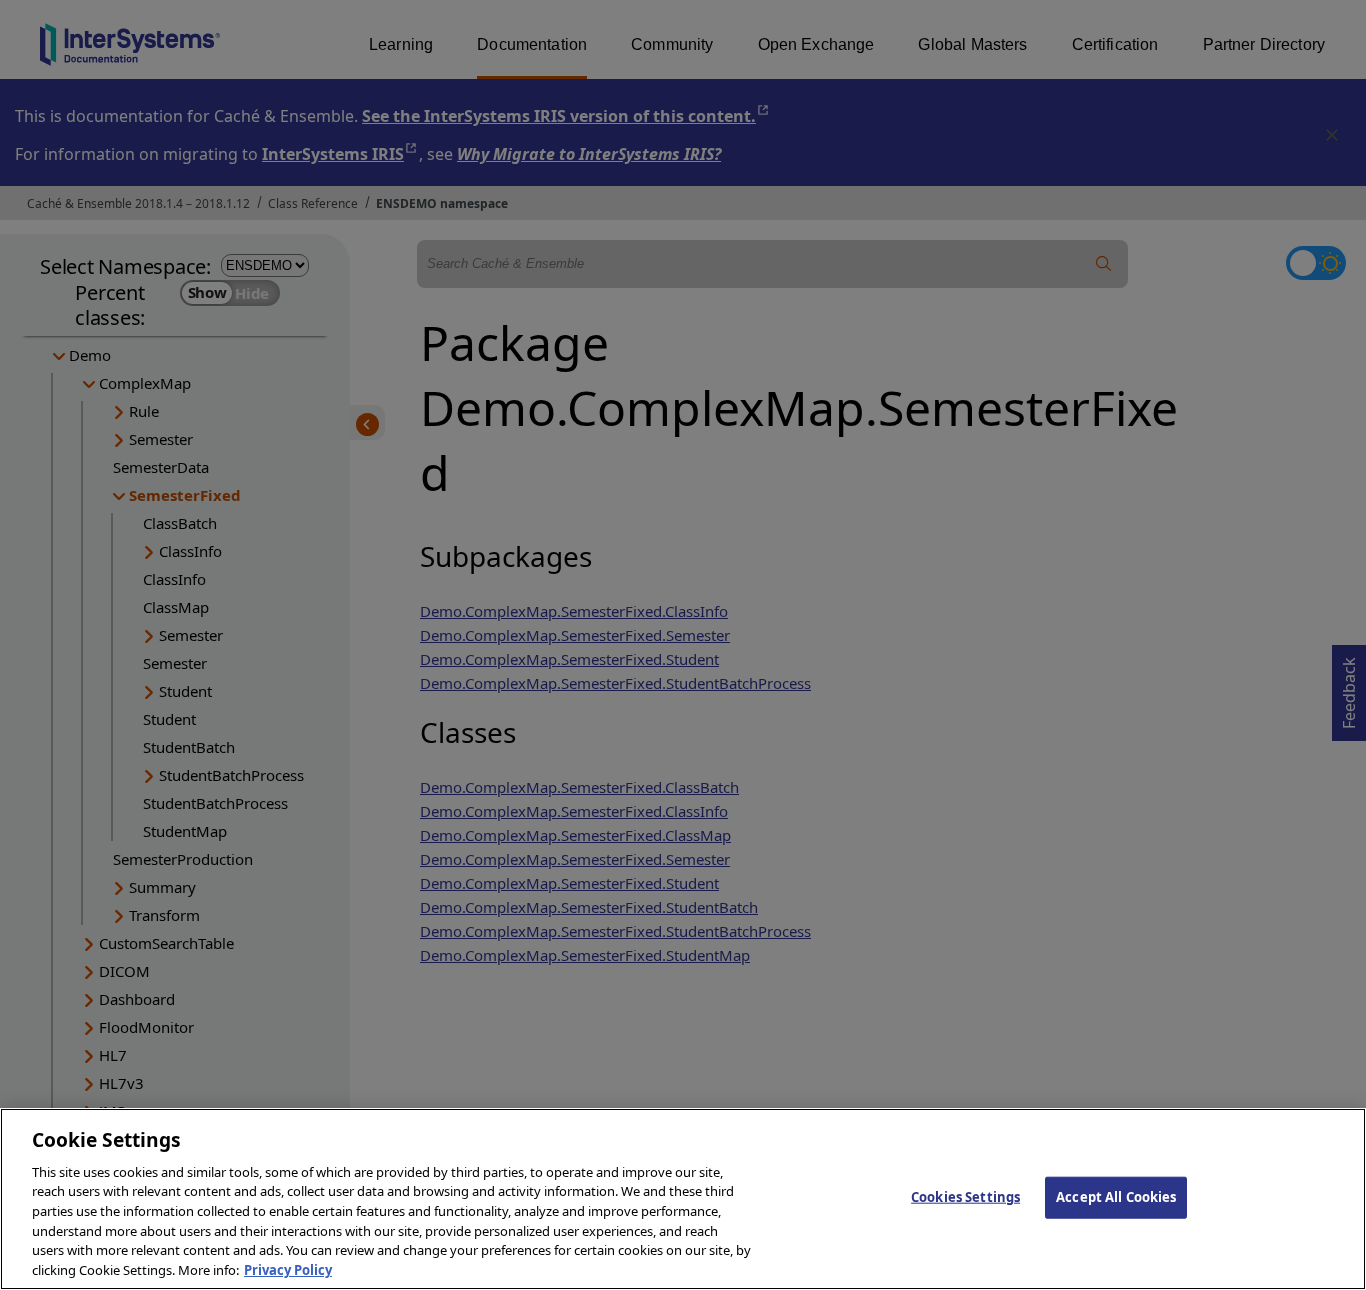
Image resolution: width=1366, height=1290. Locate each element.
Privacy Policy (288, 1269)
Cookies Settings (965, 1197)
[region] (683, 1199)
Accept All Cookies (1116, 1197)
